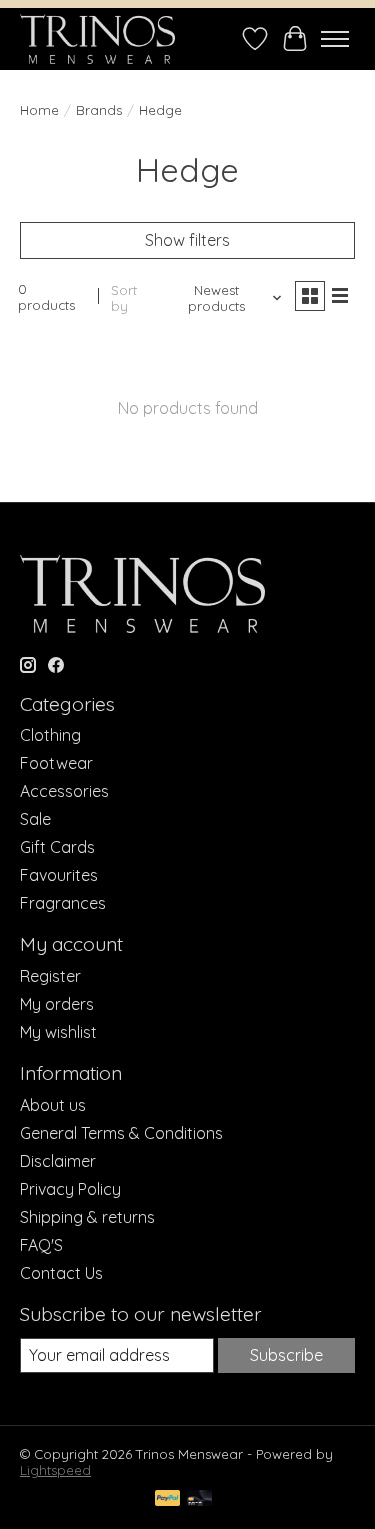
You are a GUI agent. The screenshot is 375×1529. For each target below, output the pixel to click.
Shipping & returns (87, 1217)
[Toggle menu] (335, 39)
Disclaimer (58, 1161)
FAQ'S (41, 1245)
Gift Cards (57, 847)
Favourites (59, 875)
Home (39, 110)
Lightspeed (55, 1470)
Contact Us (61, 1273)
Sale (35, 819)
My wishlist (58, 1032)
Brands (99, 110)
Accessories (64, 791)
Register (50, 976)
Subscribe (286, 1355)
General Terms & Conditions (121, 1133)
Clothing (50, 735)
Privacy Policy (70, 1189)
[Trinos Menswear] (97, 39)
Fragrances (63, 903)
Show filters (187, 240)
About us (53, 1105)
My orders (57, 1004)
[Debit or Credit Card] (200, 1499)
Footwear (56, 763)
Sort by (124, 298)
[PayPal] (168, 1499)
